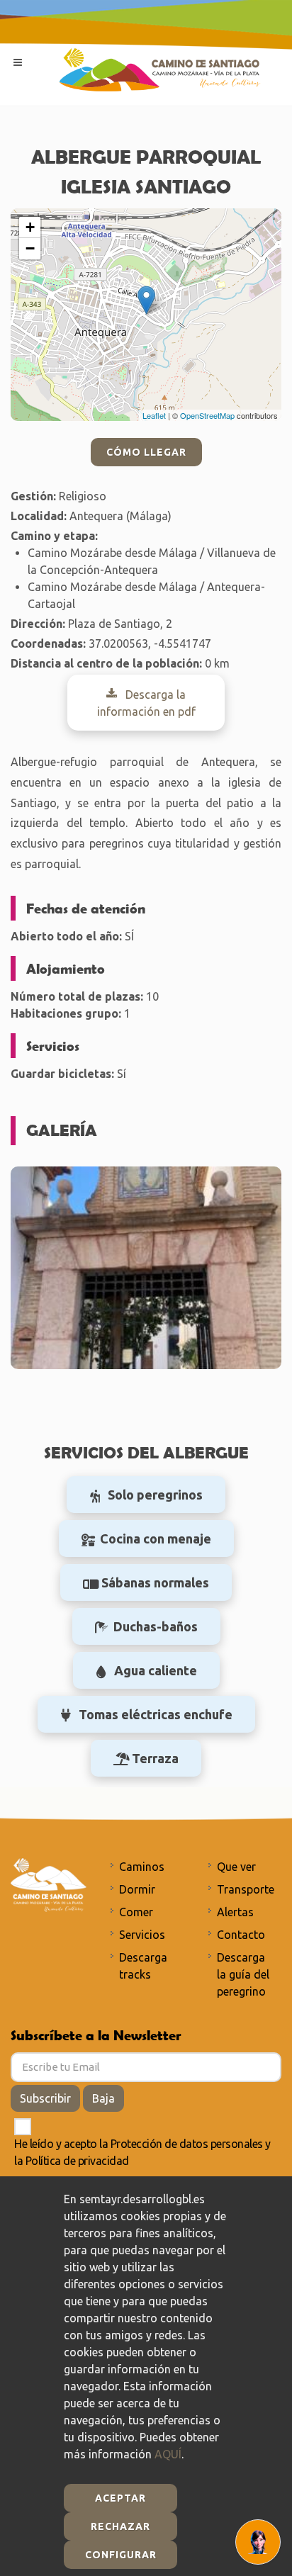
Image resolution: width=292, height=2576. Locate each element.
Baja (103, 2098)
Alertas (235, 1912)
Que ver (236, 1867)
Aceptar (120, 2498)
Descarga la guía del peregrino (243, 1974)
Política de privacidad (77, 2161)
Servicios (142, 1935)
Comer (136, 1912)
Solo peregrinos (155, 1495)
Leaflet (154, 415)
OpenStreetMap (207, 415)
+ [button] (30, 227)
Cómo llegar (146, 452)
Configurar (121, 2555)
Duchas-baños (156, 1626)
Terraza (155, 1758)
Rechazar (120, 2526)
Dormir (137, 1889)
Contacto (241, 1935)
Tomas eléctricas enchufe (156, 1714)
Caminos (142, 1867)
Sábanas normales (155, 1582)
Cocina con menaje (156, 1539)
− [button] (30, 248)
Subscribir (45, 2098)
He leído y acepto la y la (142, 2152)
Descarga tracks (143, 1966)
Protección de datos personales (187, 2144)
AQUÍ (168, 2454)
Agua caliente (156, 1670)
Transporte (246, 1889)
